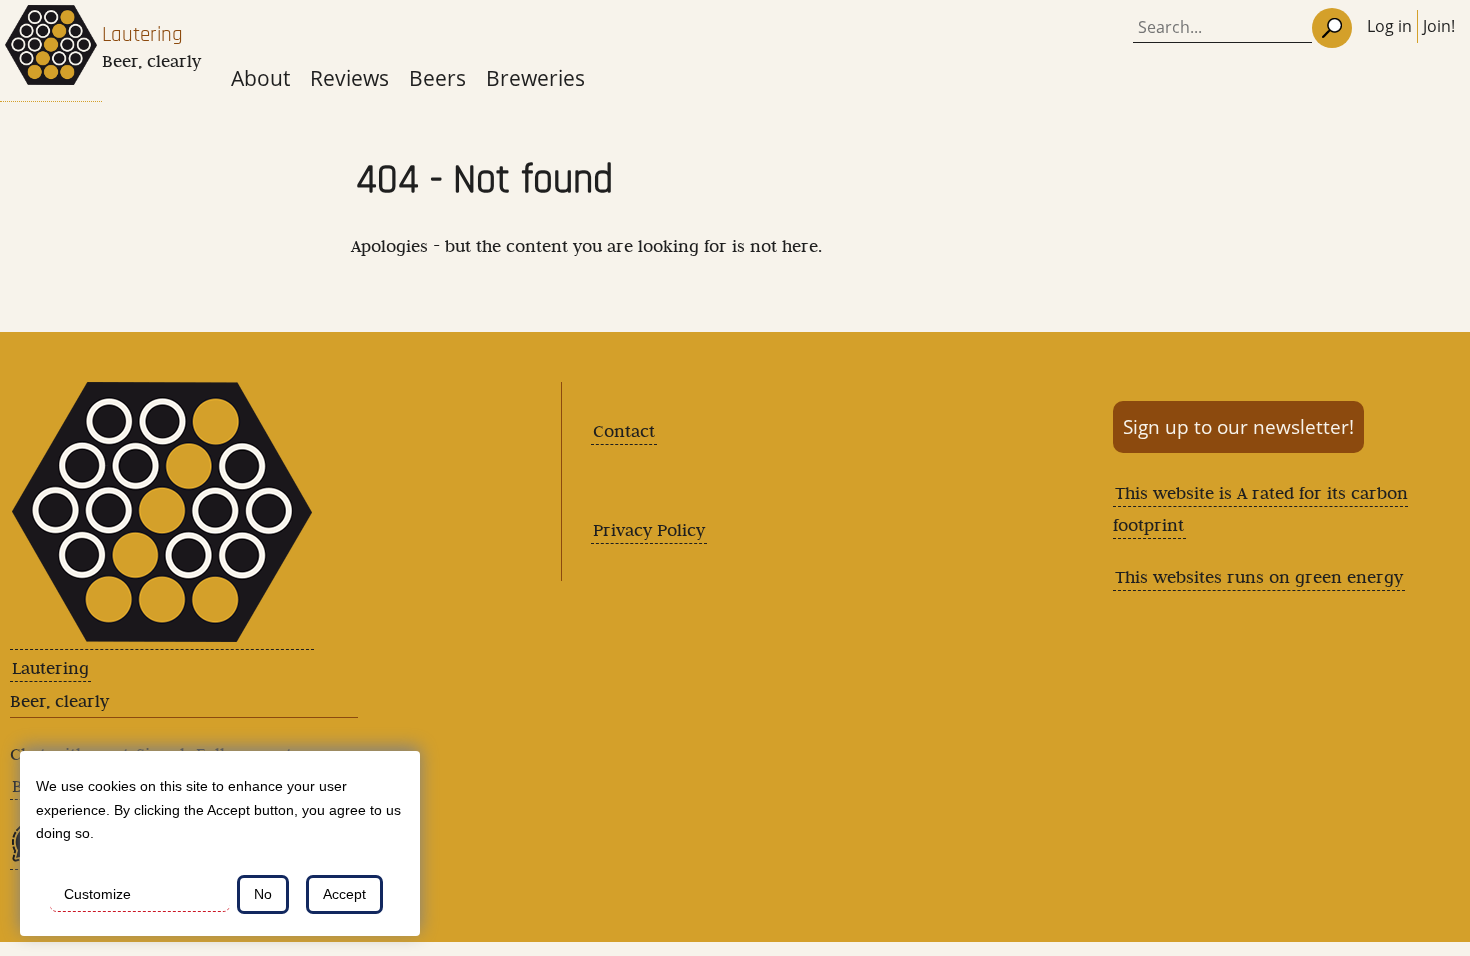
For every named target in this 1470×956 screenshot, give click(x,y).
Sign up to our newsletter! (1238, 426)
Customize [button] (97, 894)
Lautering (142, 34)
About (260, 77)
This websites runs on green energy (1259, 577)
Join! (1439, 26)
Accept (344, 894)
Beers (437, 77)
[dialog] (220, 843)
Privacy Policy (649, 530)
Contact (624, 431)
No (263, 894)
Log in (1389, 26)
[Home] (51, 51)
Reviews (349, 77)
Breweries (535, 77)
